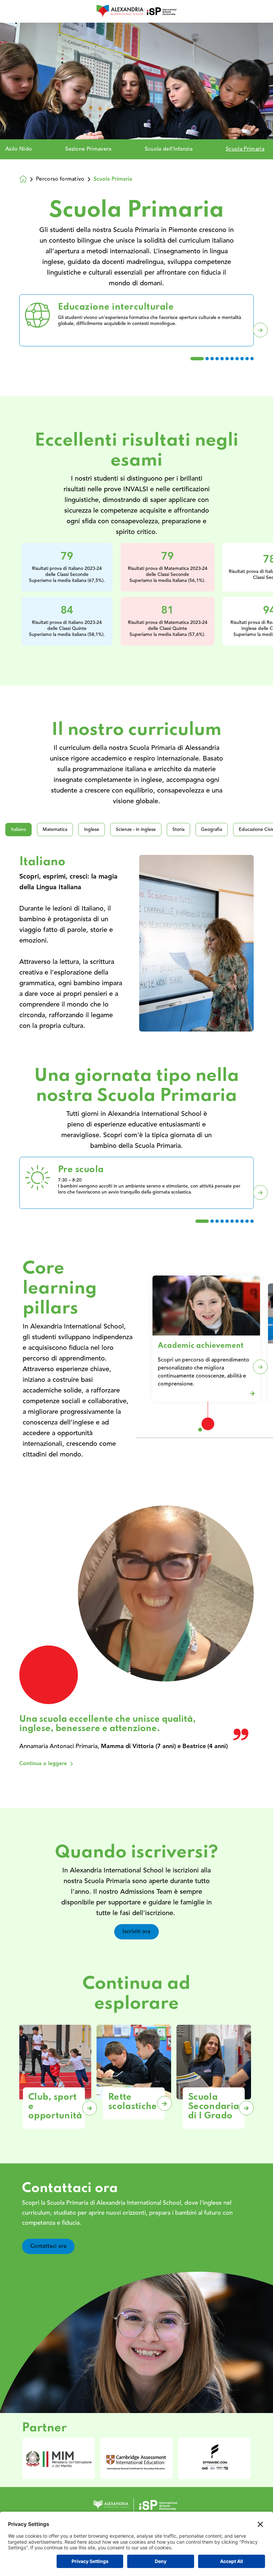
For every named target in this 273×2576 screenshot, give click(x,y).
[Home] (136, 11)
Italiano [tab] (18, 830)
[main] (136, 1299)
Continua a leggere (43, 1764)
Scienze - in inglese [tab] (136, 830)
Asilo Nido (19, 149)
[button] (197, 359)
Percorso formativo (60, 179)
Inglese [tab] (92, 830)
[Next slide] (260, 330)
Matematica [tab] (55, 830)
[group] (59, 2458)
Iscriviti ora (136, 1932)
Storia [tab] (178, 830)
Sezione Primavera (88, 149)
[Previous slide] (13, 330)
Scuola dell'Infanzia (169, 149)
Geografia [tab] (212, 830)
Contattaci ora (48, 2246)
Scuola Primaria (245, 149)
